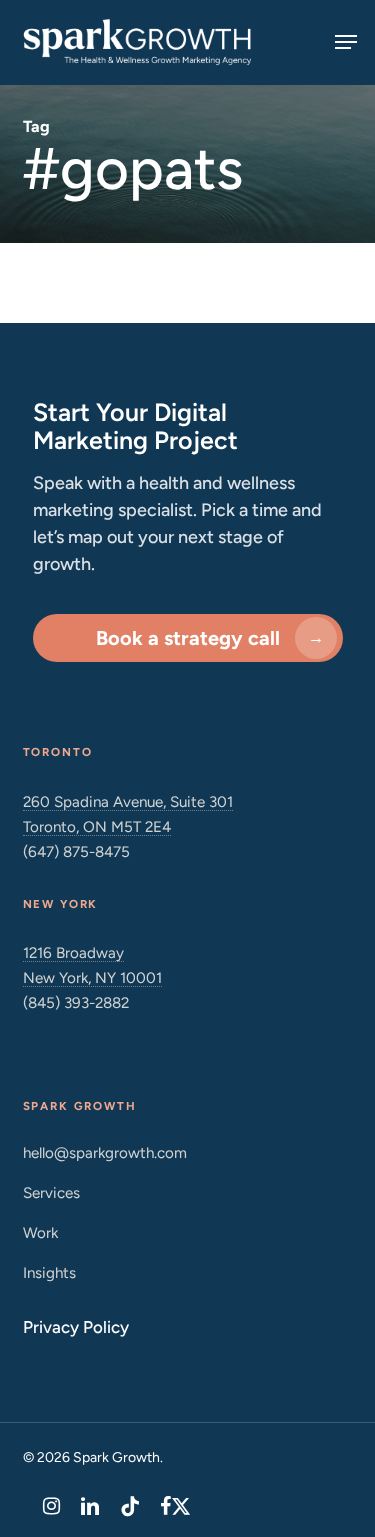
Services (51, 1192)
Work (40, 1232)
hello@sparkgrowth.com (105, 1152)
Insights (49, 1272)
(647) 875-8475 (76, 851)
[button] (346, 42)
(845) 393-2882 (76, 1002)
